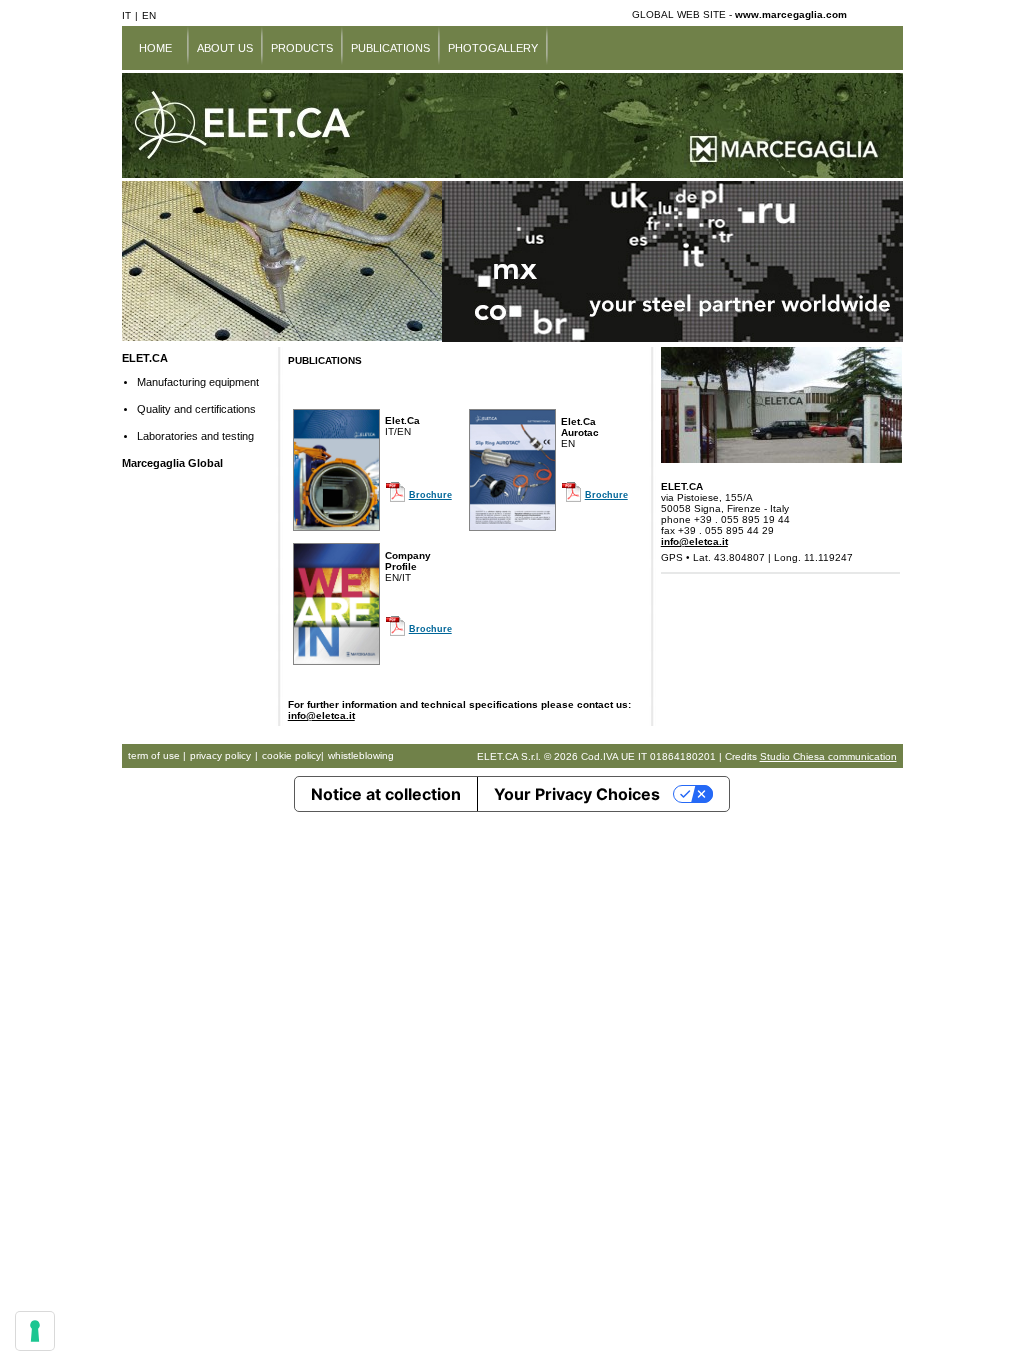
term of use (155, 755)
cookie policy (291, 755)
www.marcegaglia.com (791, 14)
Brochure (430, 495)
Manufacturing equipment (198, 382)
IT (126, 15)
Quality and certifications (196, 409)
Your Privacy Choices (577, 794)
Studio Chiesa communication (828, 756)
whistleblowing (361, 755)
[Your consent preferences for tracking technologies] (35, 1331)
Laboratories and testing (195, 436)
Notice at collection (386, 794)
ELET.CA (145, 358)
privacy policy (220, 755)
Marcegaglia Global (172, 463)
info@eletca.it (321, 715)
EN (149, 15)
